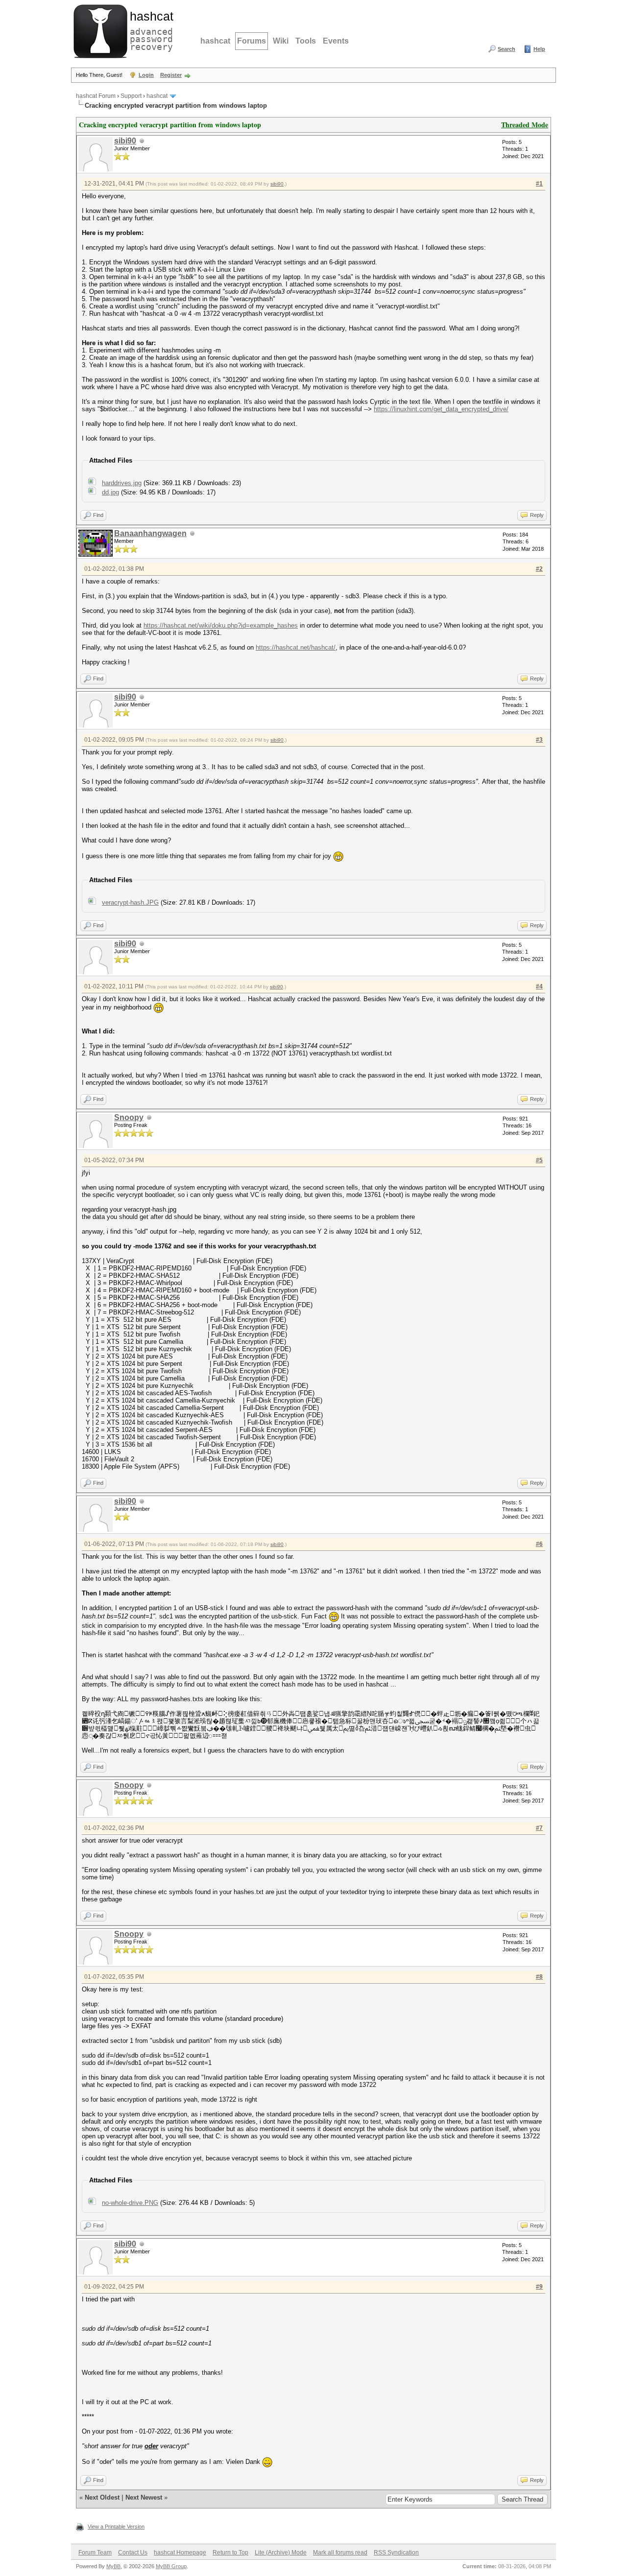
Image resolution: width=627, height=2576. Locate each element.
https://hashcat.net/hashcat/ (296, 647)
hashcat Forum (96, 96)
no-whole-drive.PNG (130, 2203)
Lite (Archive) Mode (281, 2553)
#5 (539, 1160)
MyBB (113, 2566)
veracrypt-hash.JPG (130, 902)
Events (336, 41)
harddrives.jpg (122, 483)
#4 (539, 986)
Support (131, 96)
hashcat (215, 41)
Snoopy (129, 1117)
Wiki (281, 41)
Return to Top (230, 2553)
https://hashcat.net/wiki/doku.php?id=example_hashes (221, 625)
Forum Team (95, 2553)
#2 (539, 569)
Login (146, 75)
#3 (539, 740)
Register (171, 75)
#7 (539, 1828)
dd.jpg (110, 492)
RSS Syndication (396, 2553)
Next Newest (144, 2497)
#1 (539, 184)
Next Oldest (102, 2497)
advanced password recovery (149, 30)
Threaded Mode (525, 125)
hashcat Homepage (180, 2553)
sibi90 (125, 141)
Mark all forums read (340, 2553)
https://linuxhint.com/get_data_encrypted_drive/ (441, 409)
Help (539, 49)
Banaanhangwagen (150, 533)
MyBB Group (171, 2566)
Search (506, 49)
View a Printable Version (116, 2527)
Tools (306, 41)
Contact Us (133, 2553)
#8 (539, 1977)
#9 (539, 2287)
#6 (539, 1544)
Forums (252, 41)
